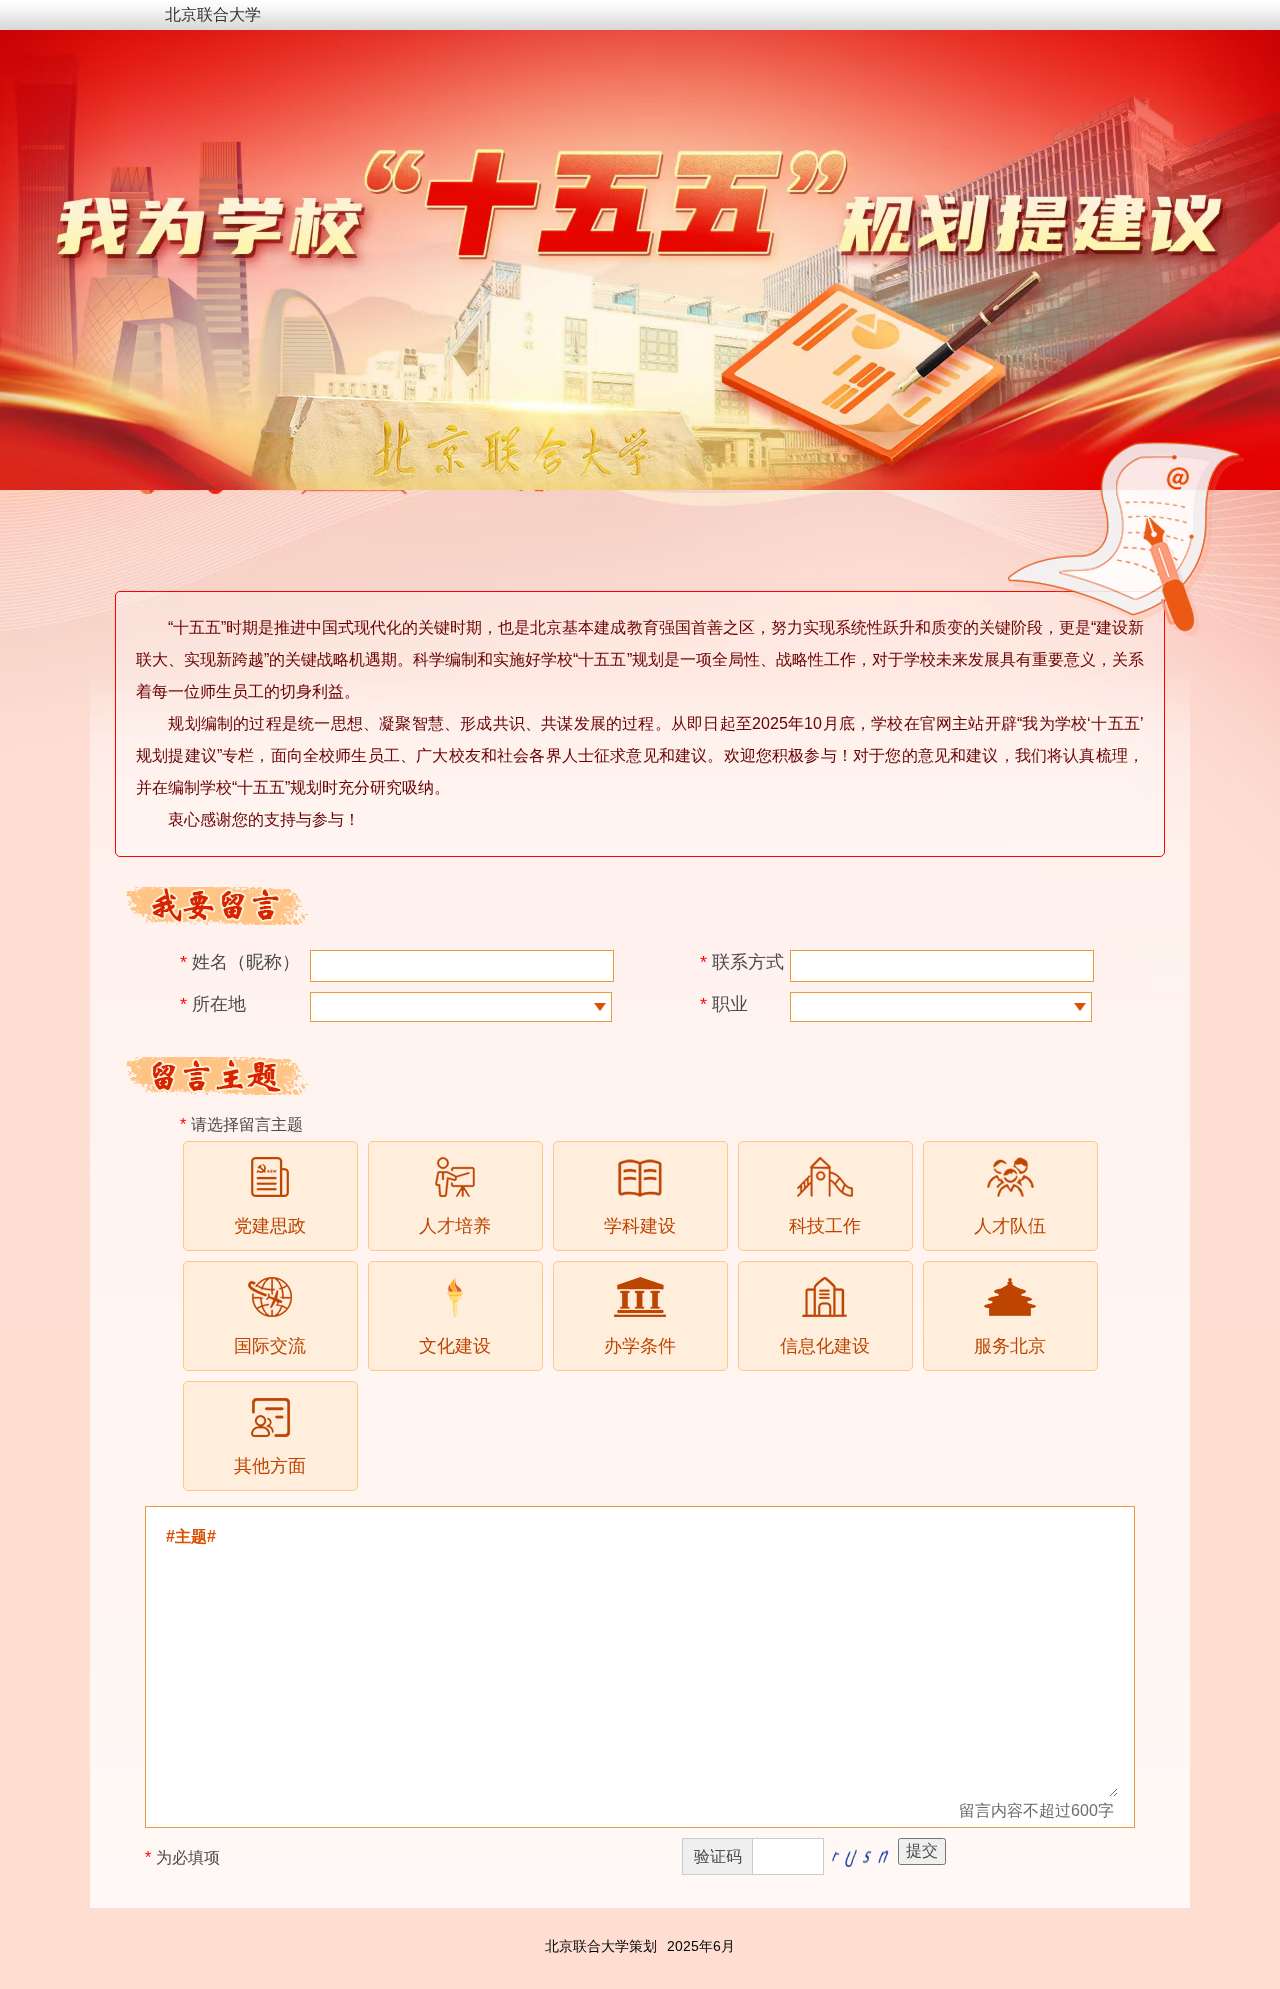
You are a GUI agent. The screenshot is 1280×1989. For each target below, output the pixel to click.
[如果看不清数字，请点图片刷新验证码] (859, 1856)
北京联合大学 (213, 14)
